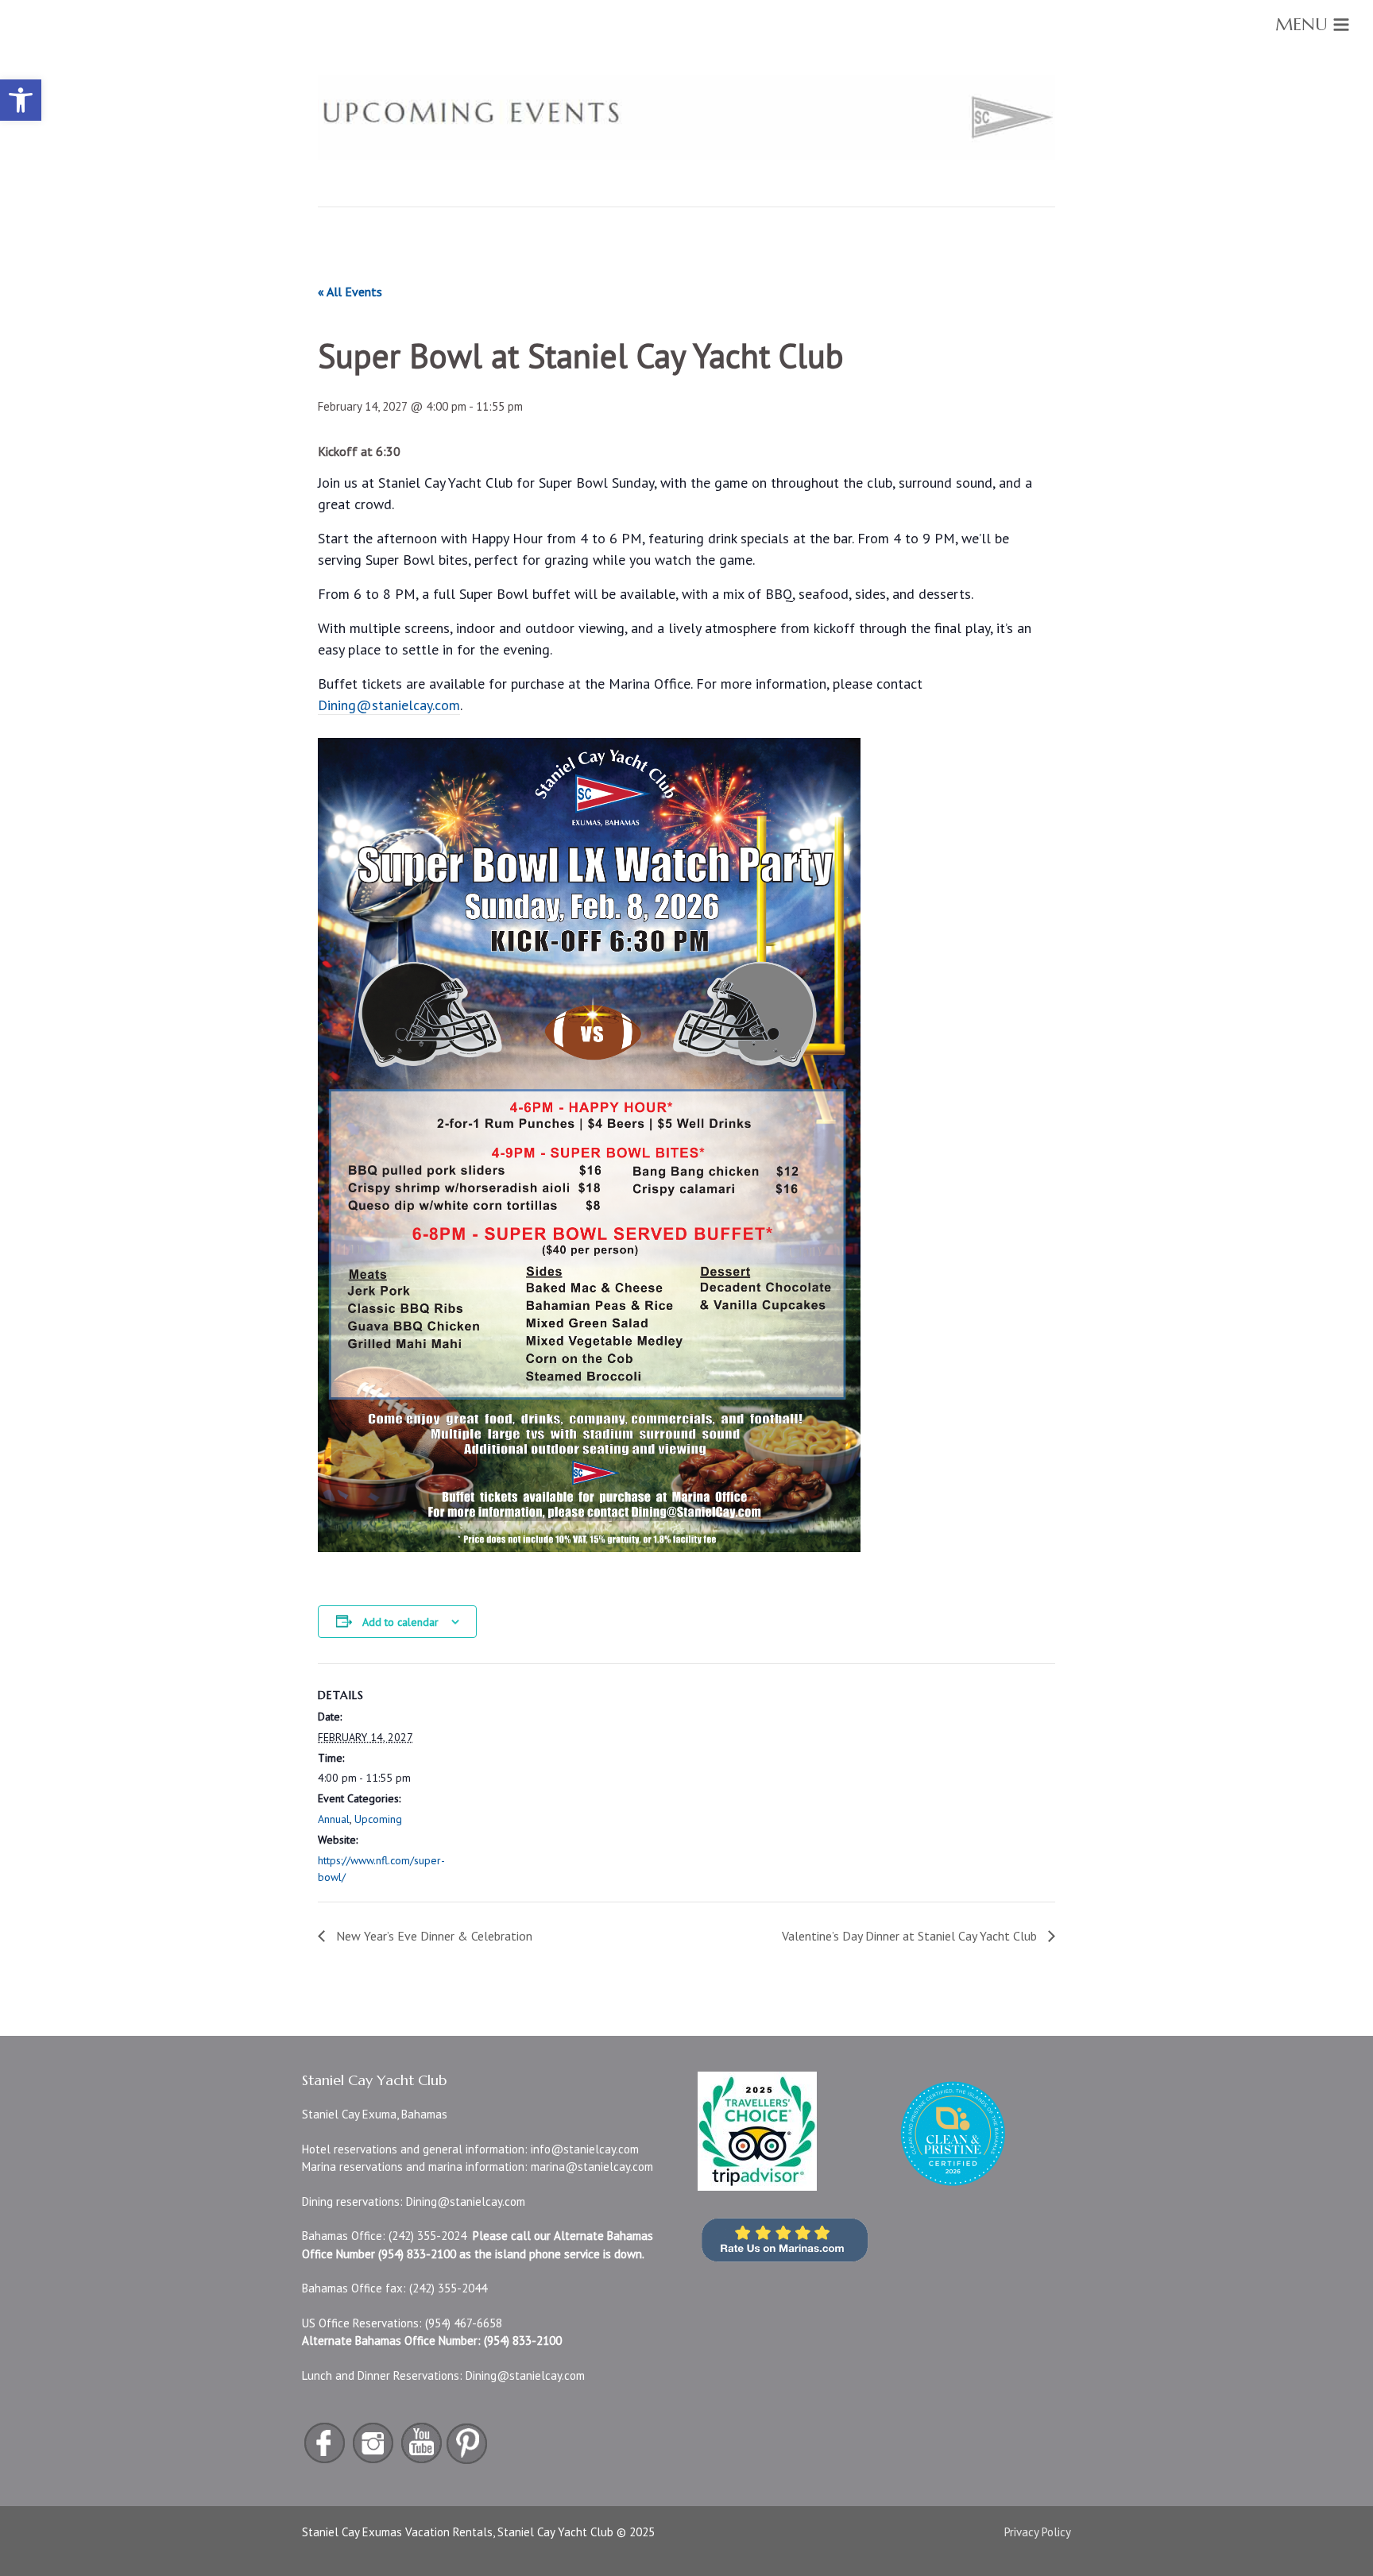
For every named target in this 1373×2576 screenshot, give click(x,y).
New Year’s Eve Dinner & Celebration (433, 1936)
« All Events (350, 292)
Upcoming (378, 1819)
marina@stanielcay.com (592, 2167)
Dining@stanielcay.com (466, 2201)
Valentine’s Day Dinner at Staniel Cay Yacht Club (911, 1936)
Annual (334, 1819)
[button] (21, 100)
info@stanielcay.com (585, 2149)
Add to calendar (400, 1622)
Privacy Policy (1038, 2532)
